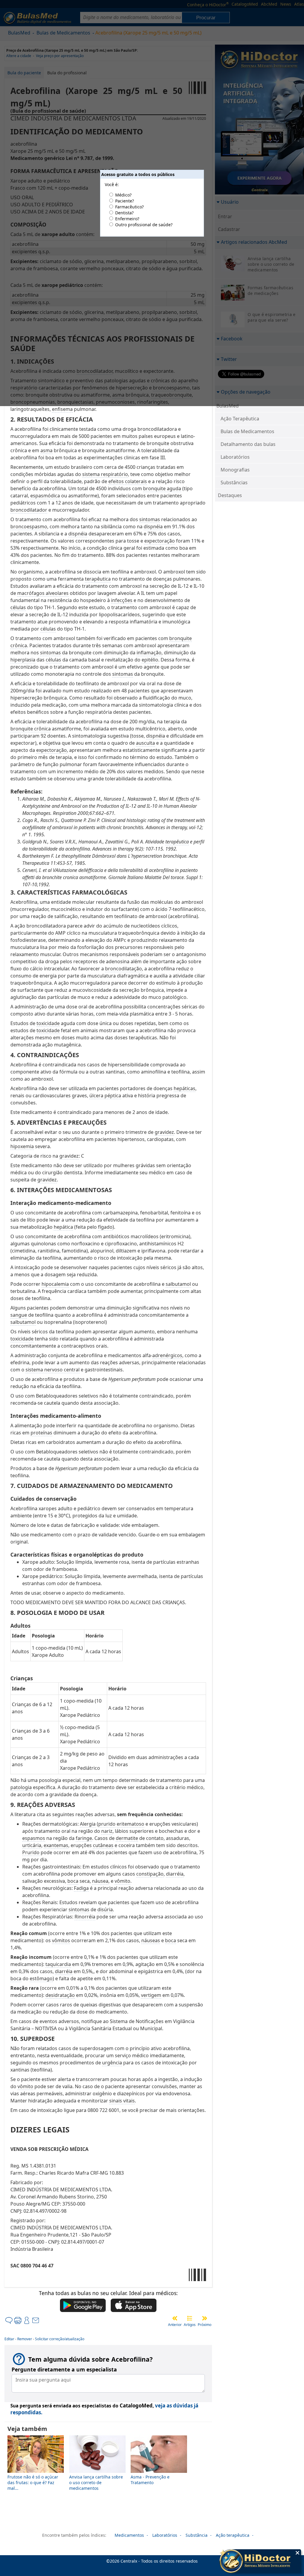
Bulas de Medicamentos (247, 431)
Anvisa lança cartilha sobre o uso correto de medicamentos (96, 2483)
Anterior (175, 2325)
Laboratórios (235, 457)
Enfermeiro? (127, 219)
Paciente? (125, 201)
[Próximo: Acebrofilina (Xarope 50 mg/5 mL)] (205, 2318)
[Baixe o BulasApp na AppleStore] (134, 2306)
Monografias (235, 470)
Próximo (205, 2325)
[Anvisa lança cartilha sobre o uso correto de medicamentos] (97, 2471)
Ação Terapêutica (240, 419)
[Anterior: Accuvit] (175, 2318)
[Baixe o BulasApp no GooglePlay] (83, 2306)
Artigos (190, 2325)
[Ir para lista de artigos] (190, 2318)
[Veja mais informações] (260, 2562)
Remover (25, 2339)
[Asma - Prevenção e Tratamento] (159, 2471)
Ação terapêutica (233, 2535)
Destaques (230, 495)
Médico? (123, 195)
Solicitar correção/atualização (60, 2339)
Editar (9, 2339)
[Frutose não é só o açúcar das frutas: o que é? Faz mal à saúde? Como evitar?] (36, 2471)
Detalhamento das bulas (248, 444)
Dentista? (124, 213)
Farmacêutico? (129, 207)
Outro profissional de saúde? (144, 225)
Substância (197, 2535)
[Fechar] (297, 2553)
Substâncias (234, 482)
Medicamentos (129, 2535)
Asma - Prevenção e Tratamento (150, 2480)
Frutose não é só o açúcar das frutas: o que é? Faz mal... (33, 2483)
